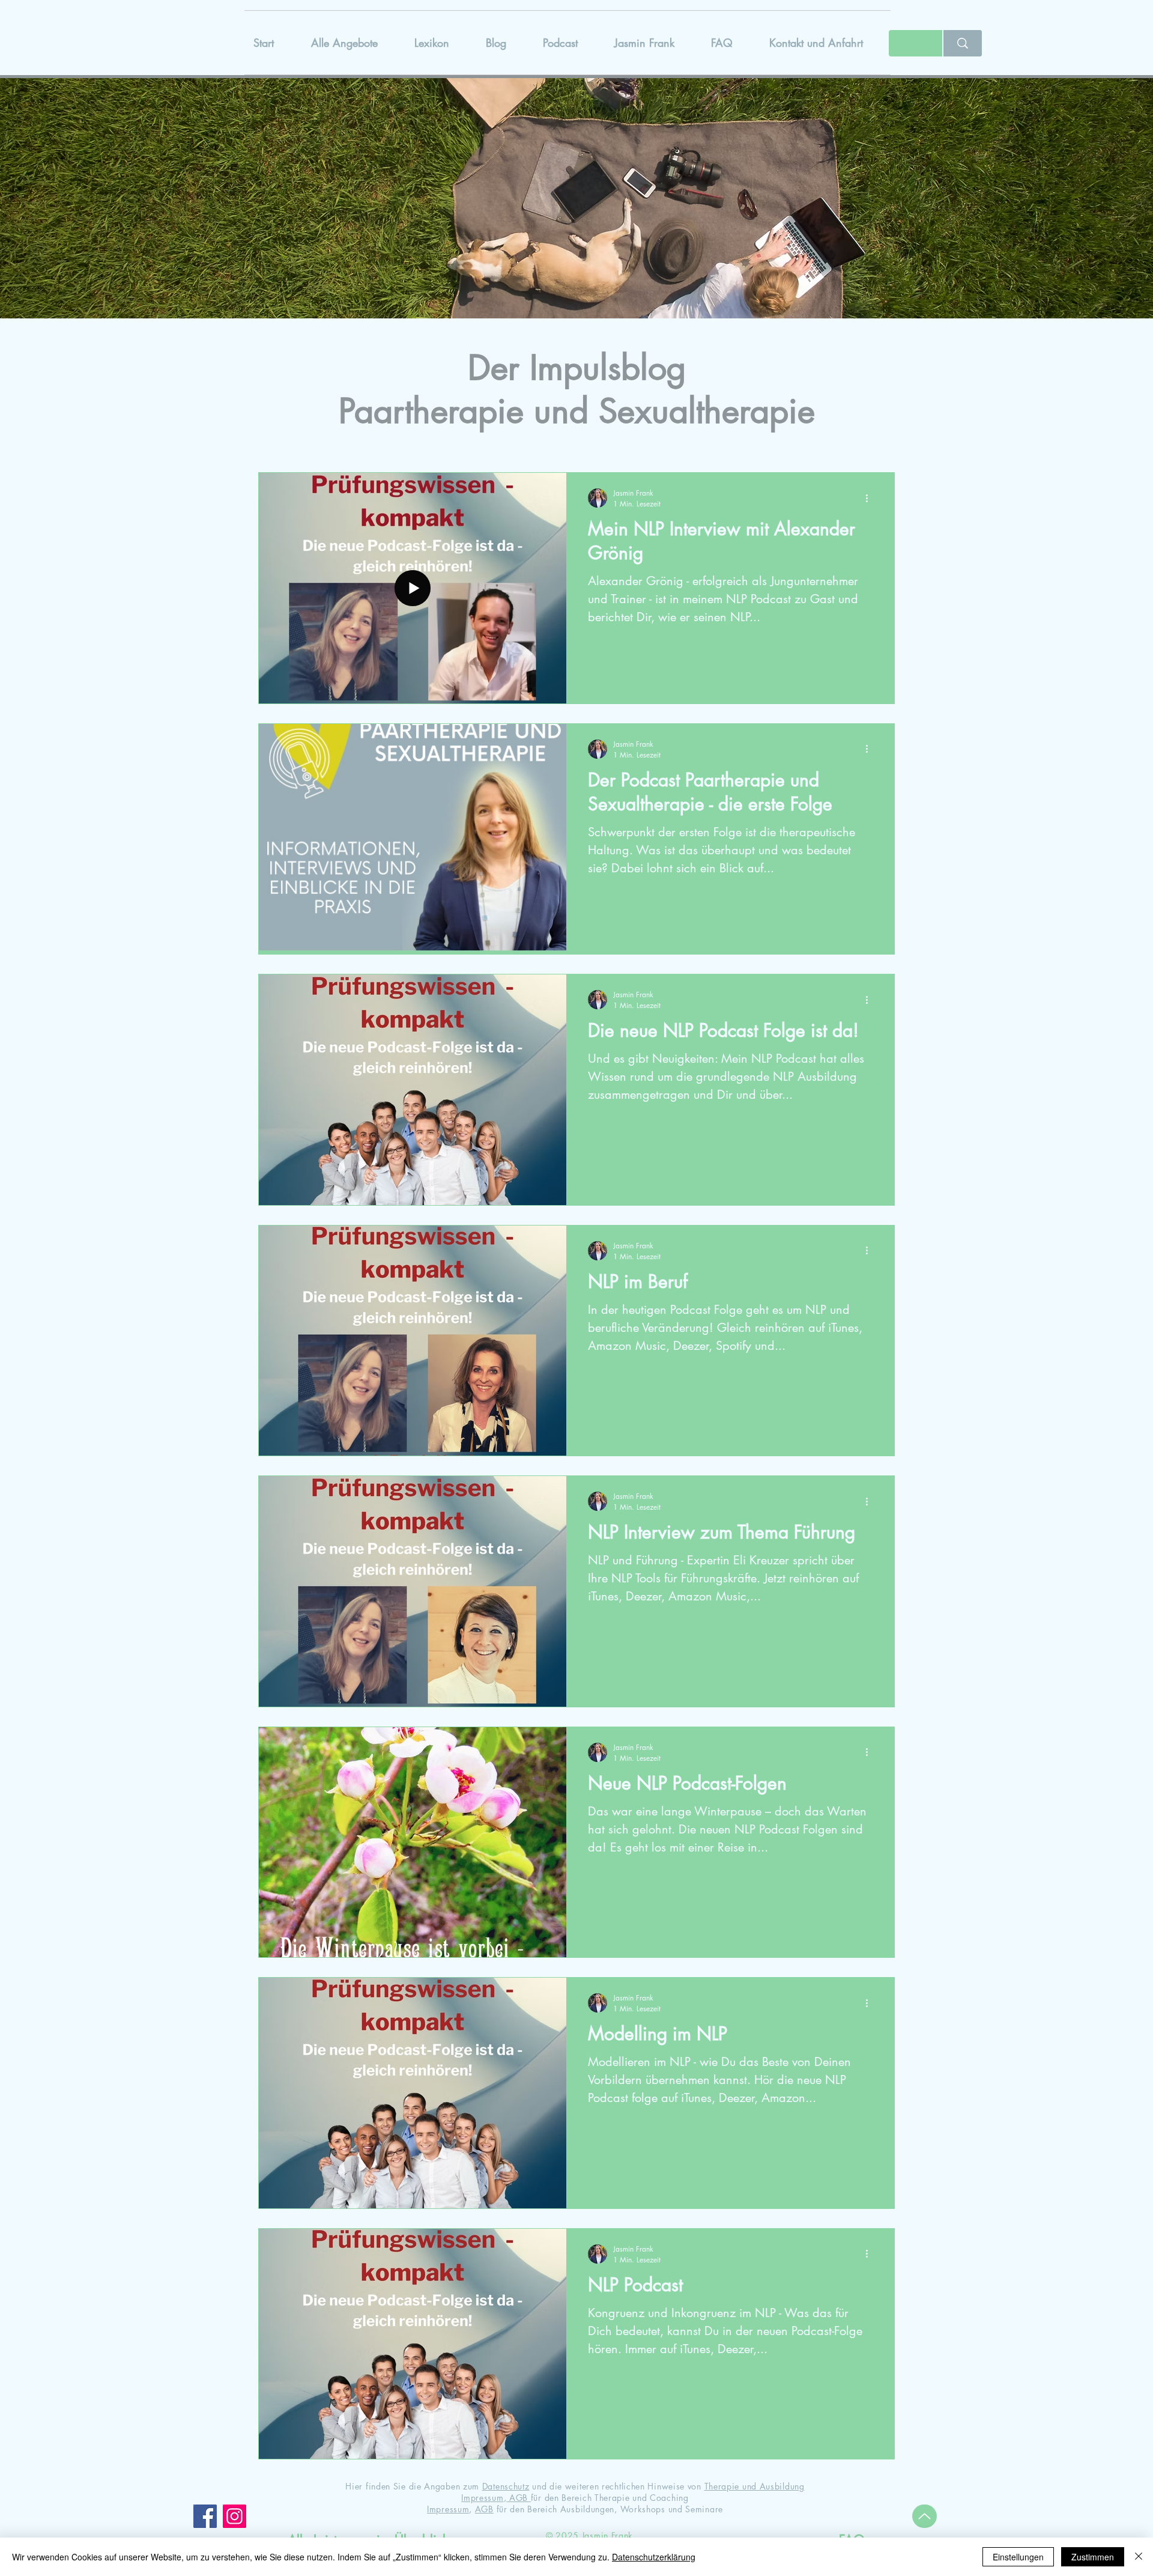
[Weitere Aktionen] (871, 498)
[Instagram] (235, 2516)
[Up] (925, 2516)
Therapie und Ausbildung (755, 2486)
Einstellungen (1018, 2557)
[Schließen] (1139, 2557)
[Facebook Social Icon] (205, 2516)
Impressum (482, 2498)
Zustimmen (1093, 2557)
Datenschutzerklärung (654, 2557)
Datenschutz (506, 2486)
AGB (519, 2498)
